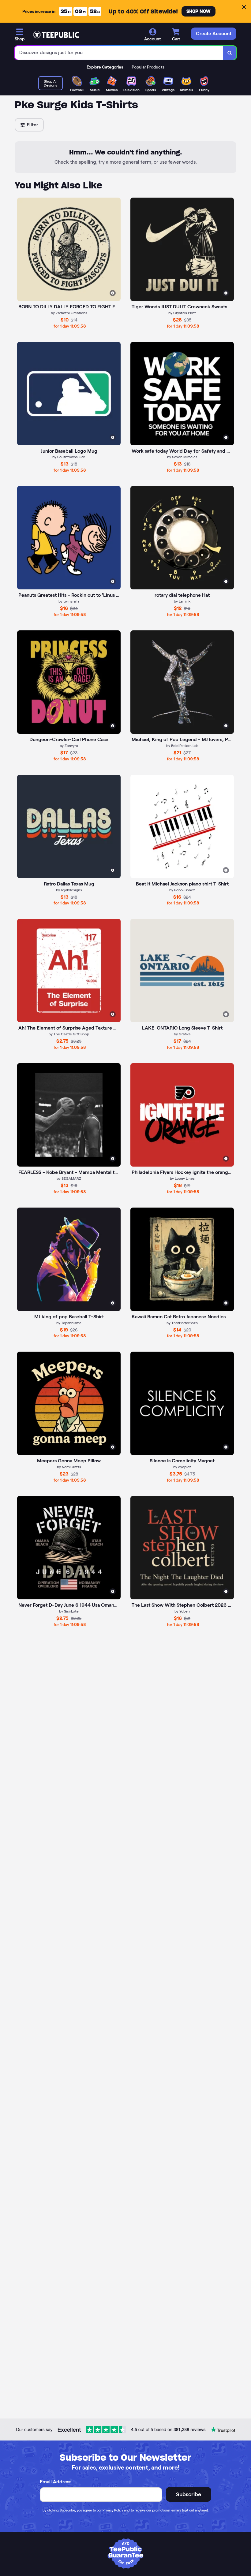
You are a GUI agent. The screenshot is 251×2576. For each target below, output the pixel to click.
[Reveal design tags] (113, 293)
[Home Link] (56, 35)
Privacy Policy (113, 2510)
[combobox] (119, 53)
